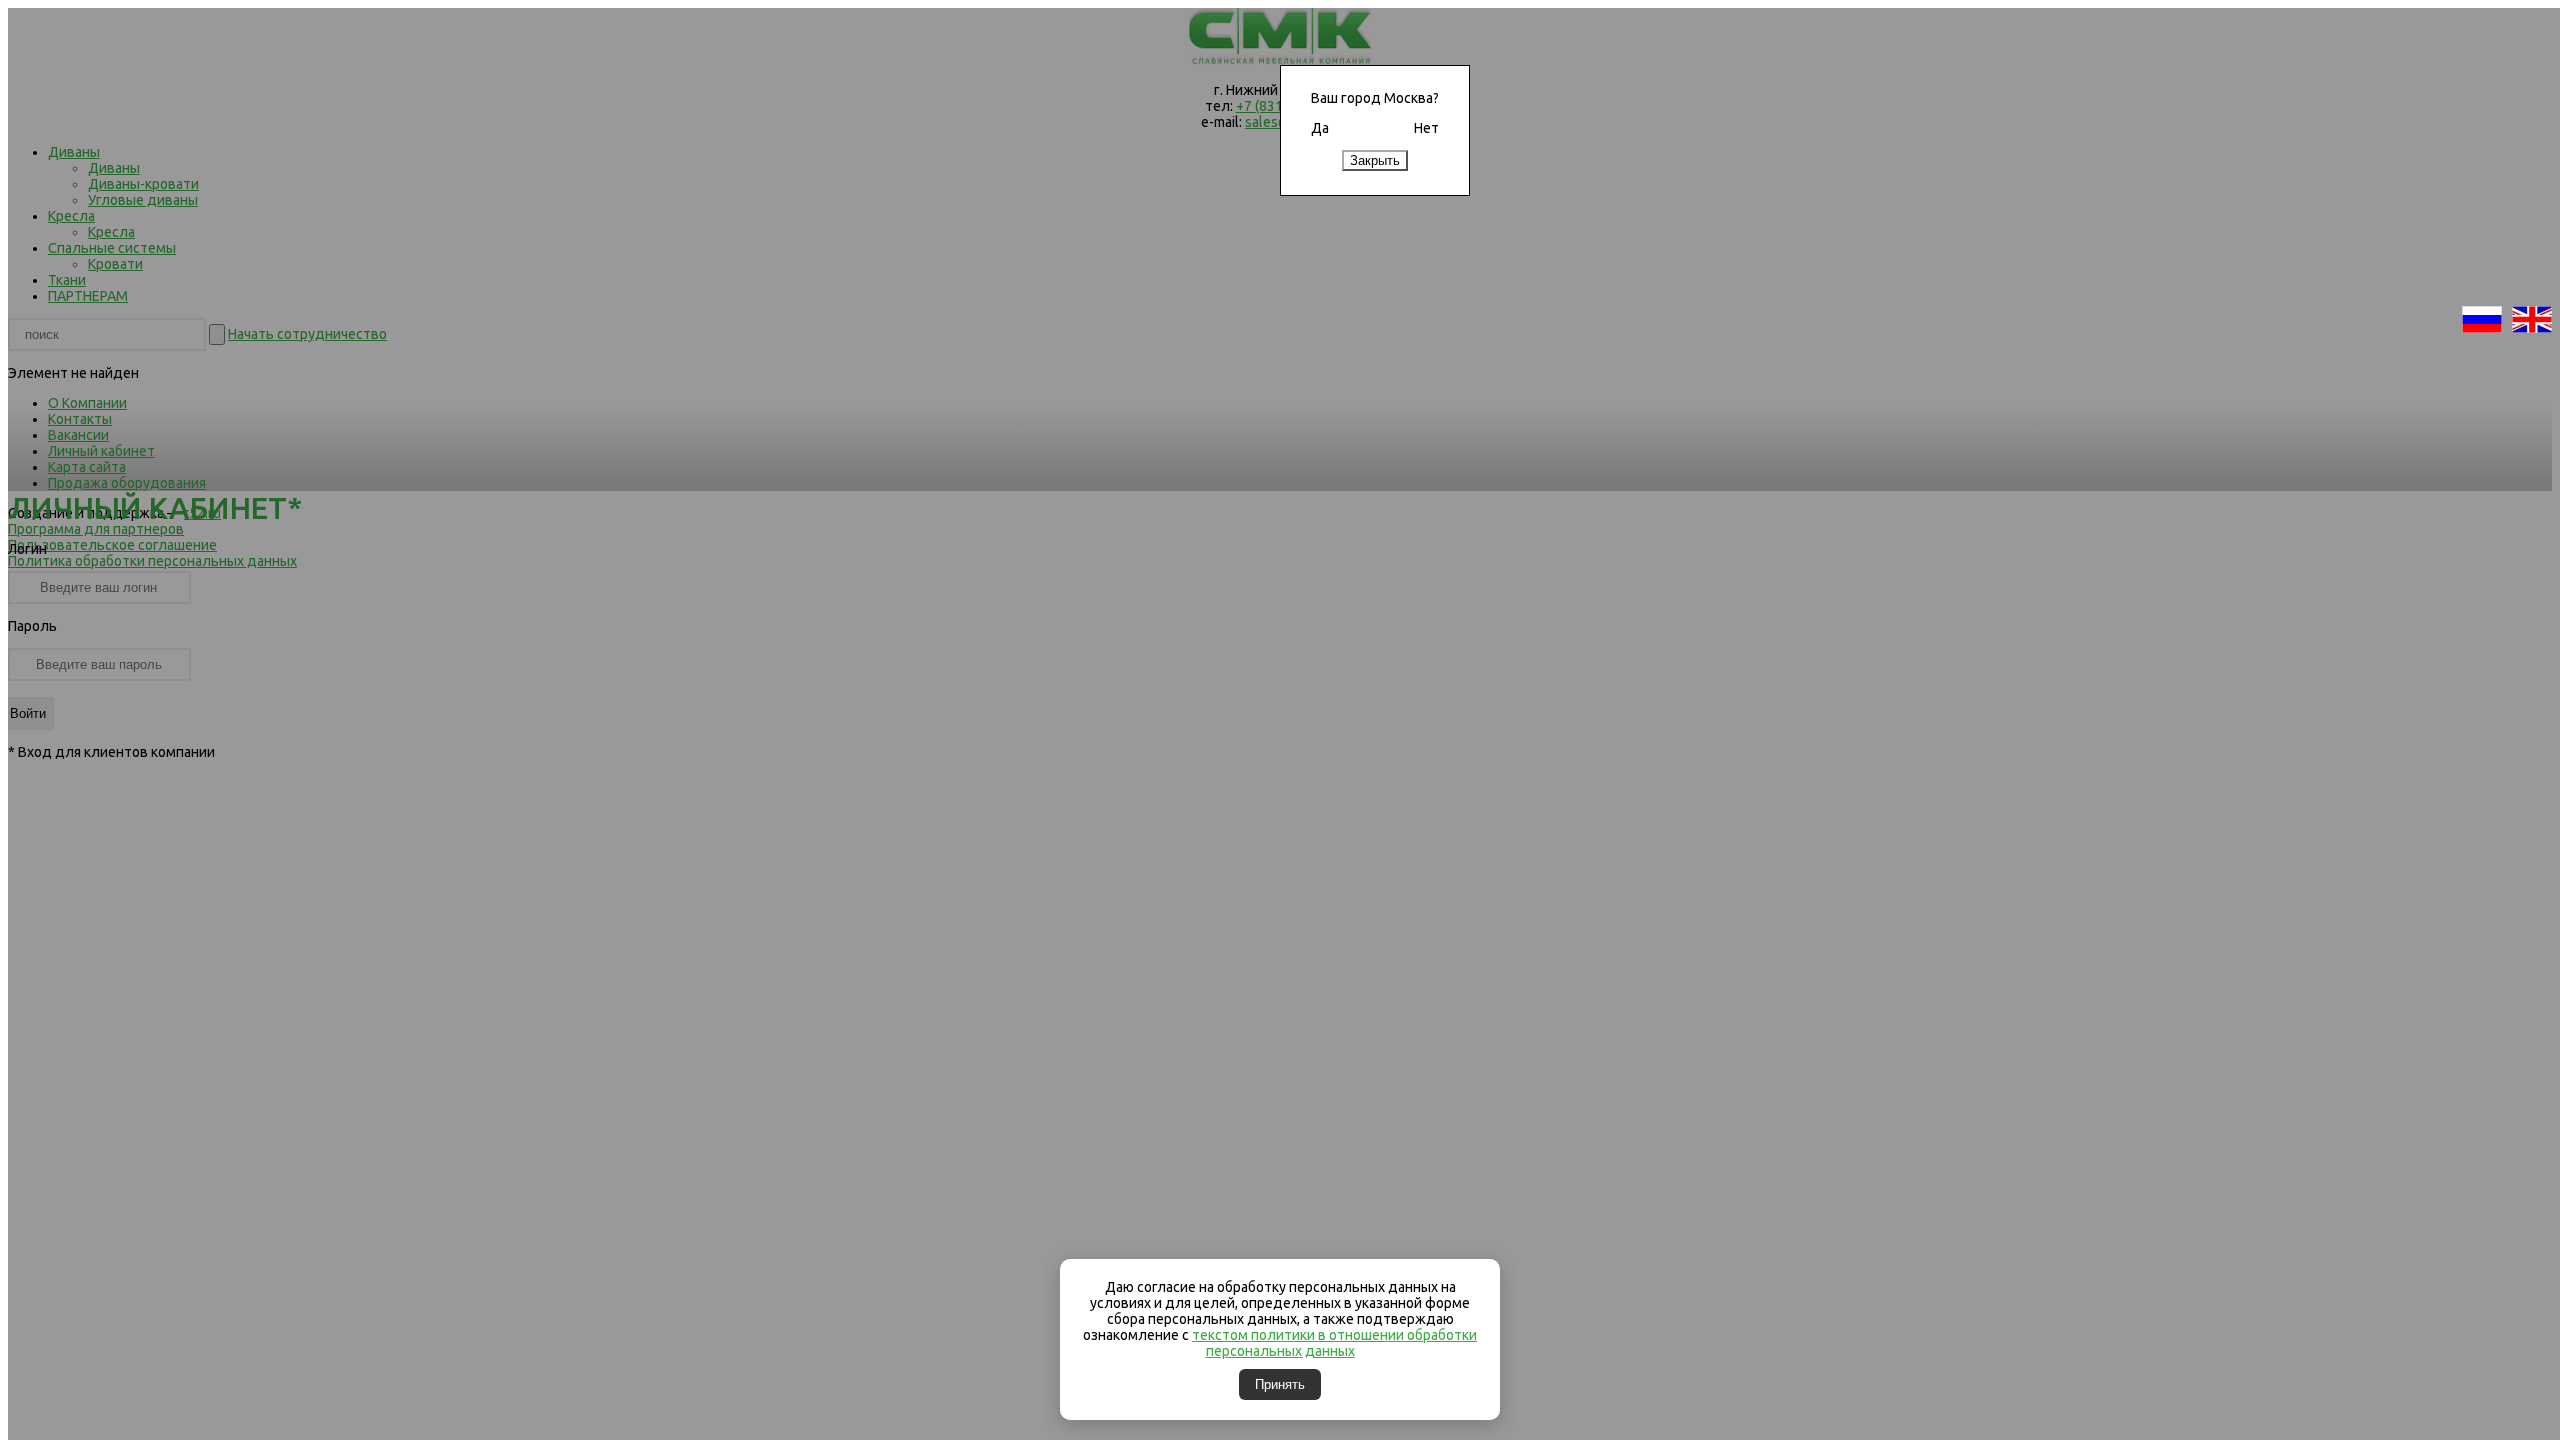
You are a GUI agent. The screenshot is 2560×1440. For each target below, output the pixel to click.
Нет (1426, 128)
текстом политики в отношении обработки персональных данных (1334, 1343)
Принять (1280, 1384)
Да (1320, 128)
